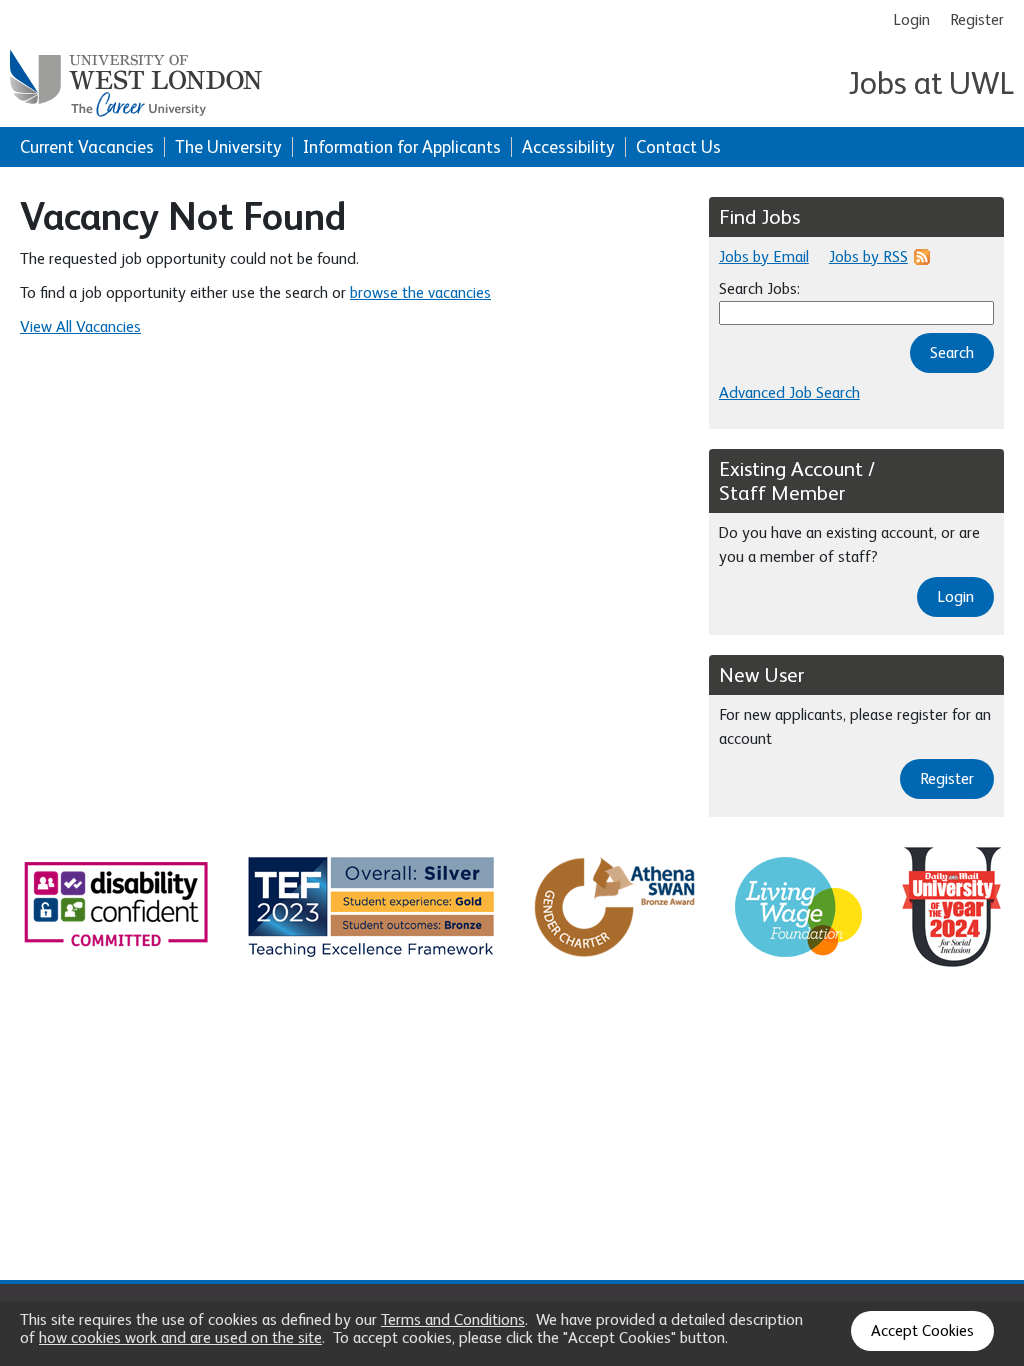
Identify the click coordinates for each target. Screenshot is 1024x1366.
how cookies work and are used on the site (180, 1338)
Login (911, 20)
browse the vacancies (420, 293)
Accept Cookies (922, 1331)
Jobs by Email (764, 257)
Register (977, 20)
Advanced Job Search (789, 393)
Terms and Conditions (453, 1320)
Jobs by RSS (868, 257)
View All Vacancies (80, 327)
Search (952, 353)
